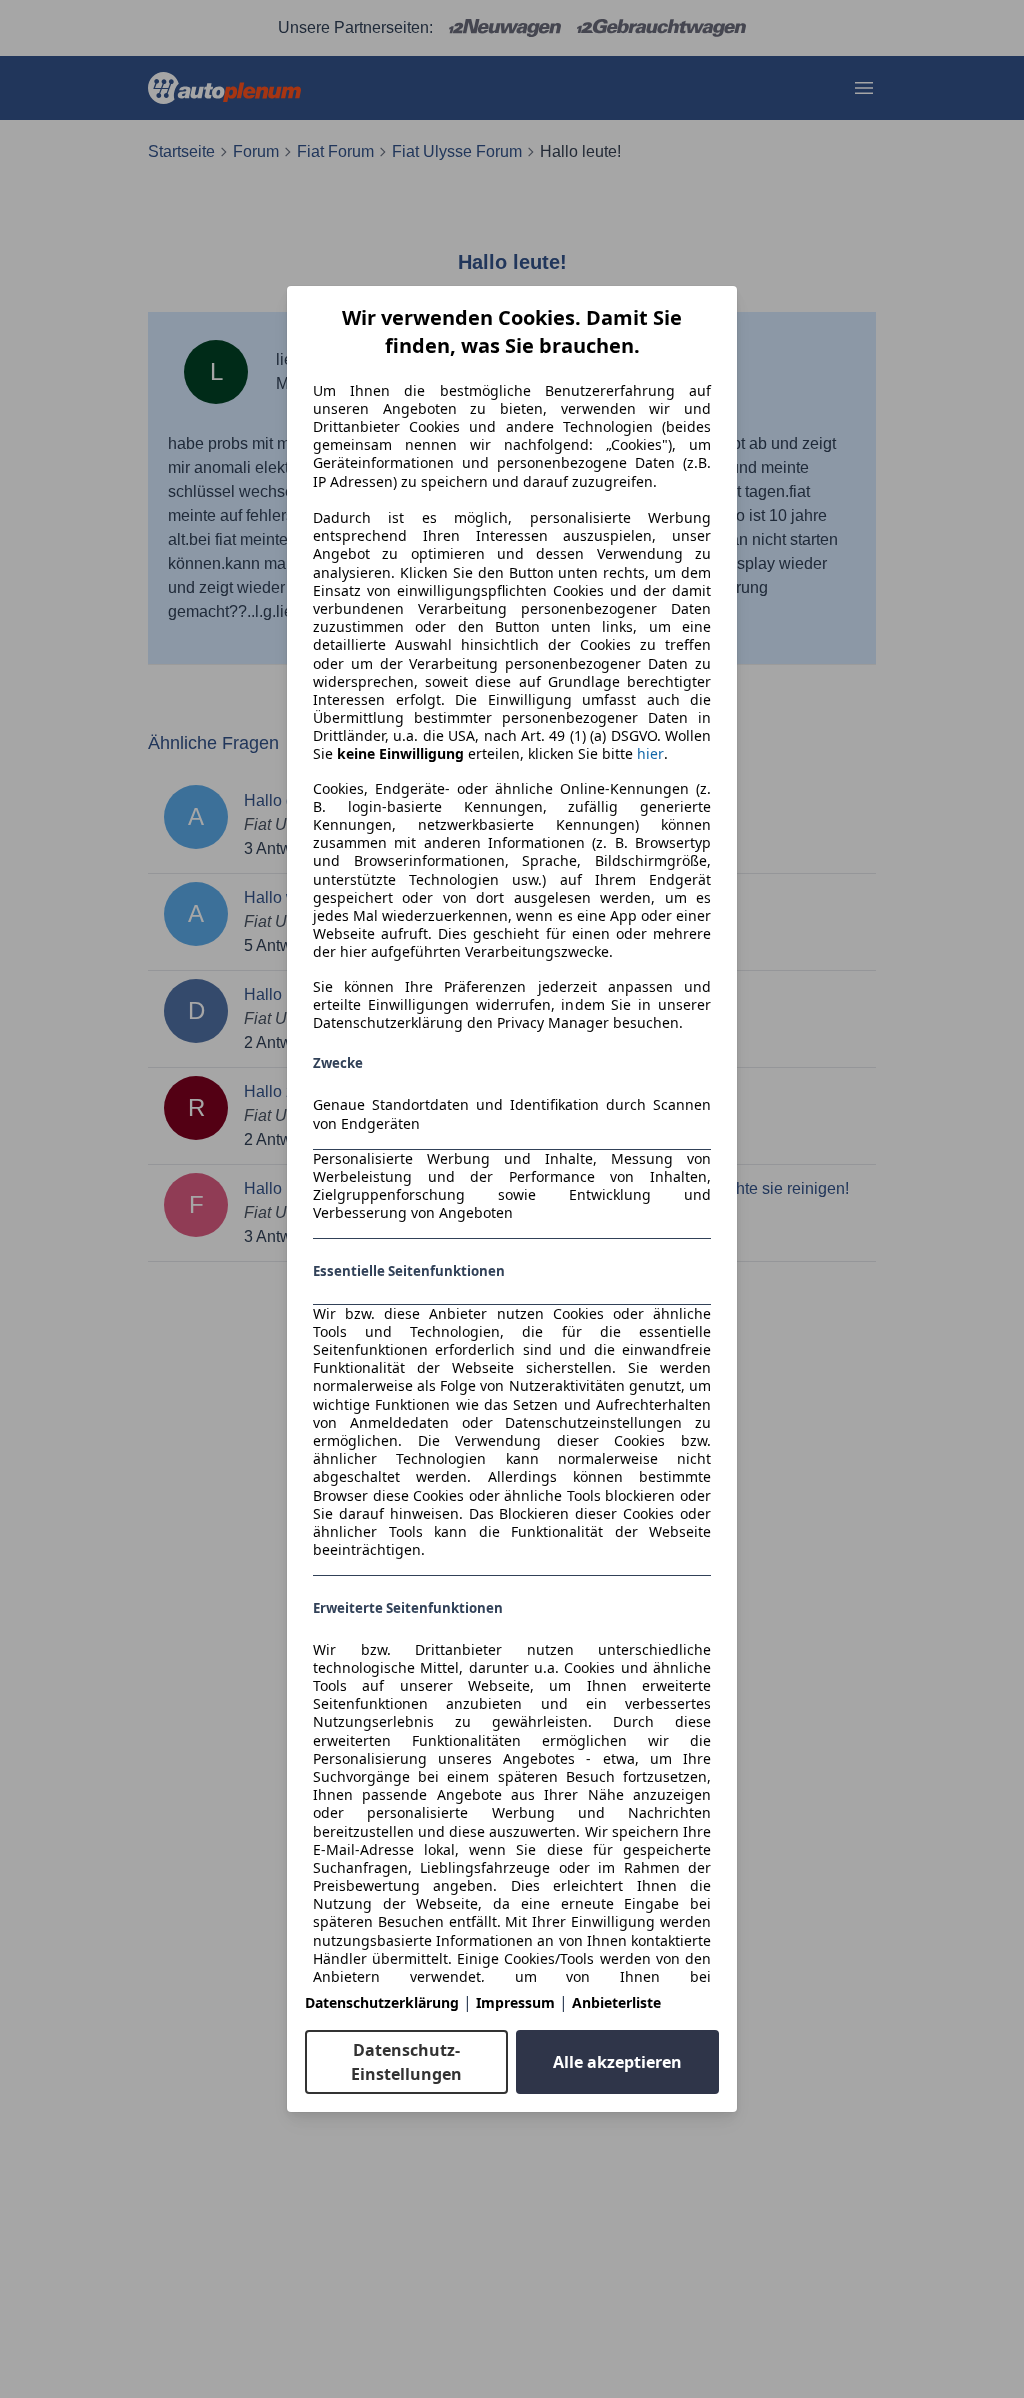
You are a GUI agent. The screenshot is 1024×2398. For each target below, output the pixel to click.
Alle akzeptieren (617, 2062)
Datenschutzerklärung (382, 2002)
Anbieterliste (616, 2002)
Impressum (515, 2002)
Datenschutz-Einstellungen (406, 2062)
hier (650, 754)
